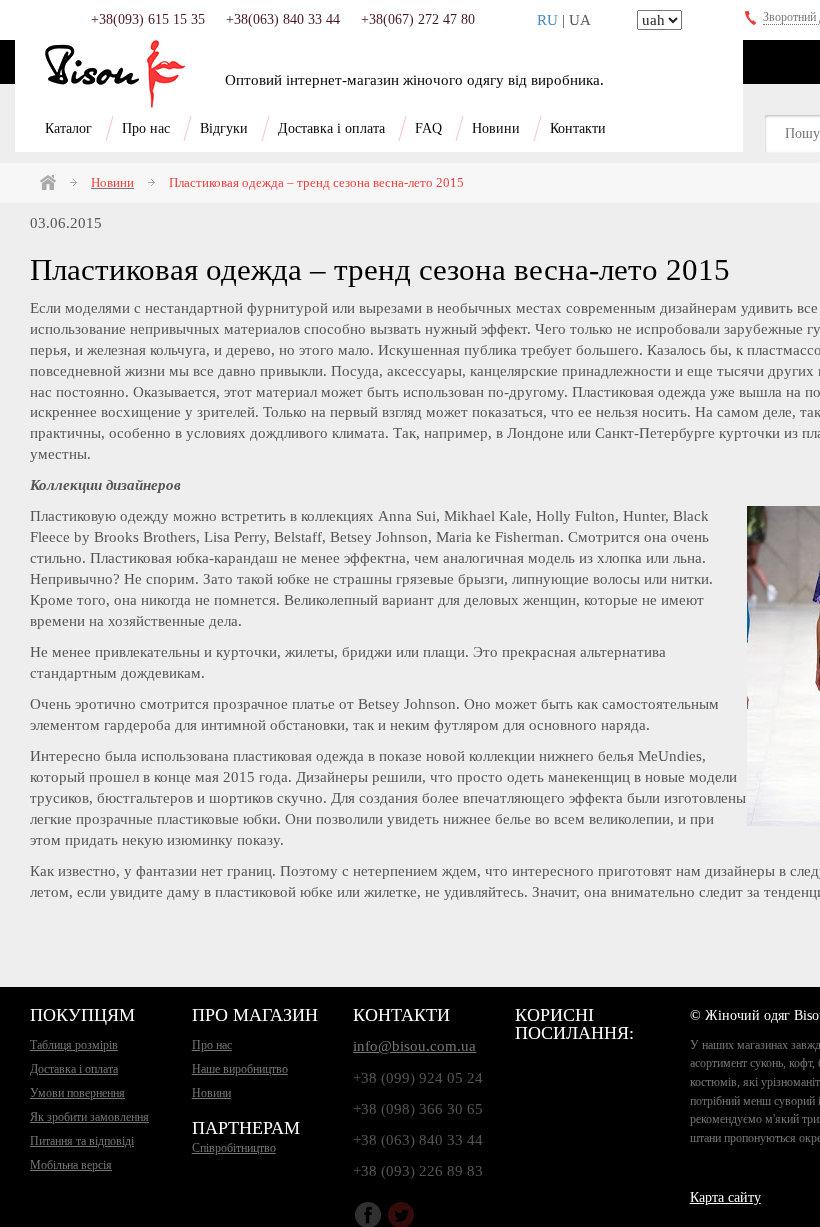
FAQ (428, 128)
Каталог (68, 128)
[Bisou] (115, 74)
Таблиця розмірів (74, 1045)
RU (547, 20)
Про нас (146, 128)
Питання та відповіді (82, 1141)
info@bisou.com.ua (414, 1046)
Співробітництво (234, 1148)
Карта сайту (725, 1197)
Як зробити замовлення (89, 1117)
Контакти (578, 128)
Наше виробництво (240, 1069)
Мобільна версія (71, 1165)
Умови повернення (77, 1093)
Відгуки (224, 128)
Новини (496, 128)
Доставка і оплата (331, 128)
